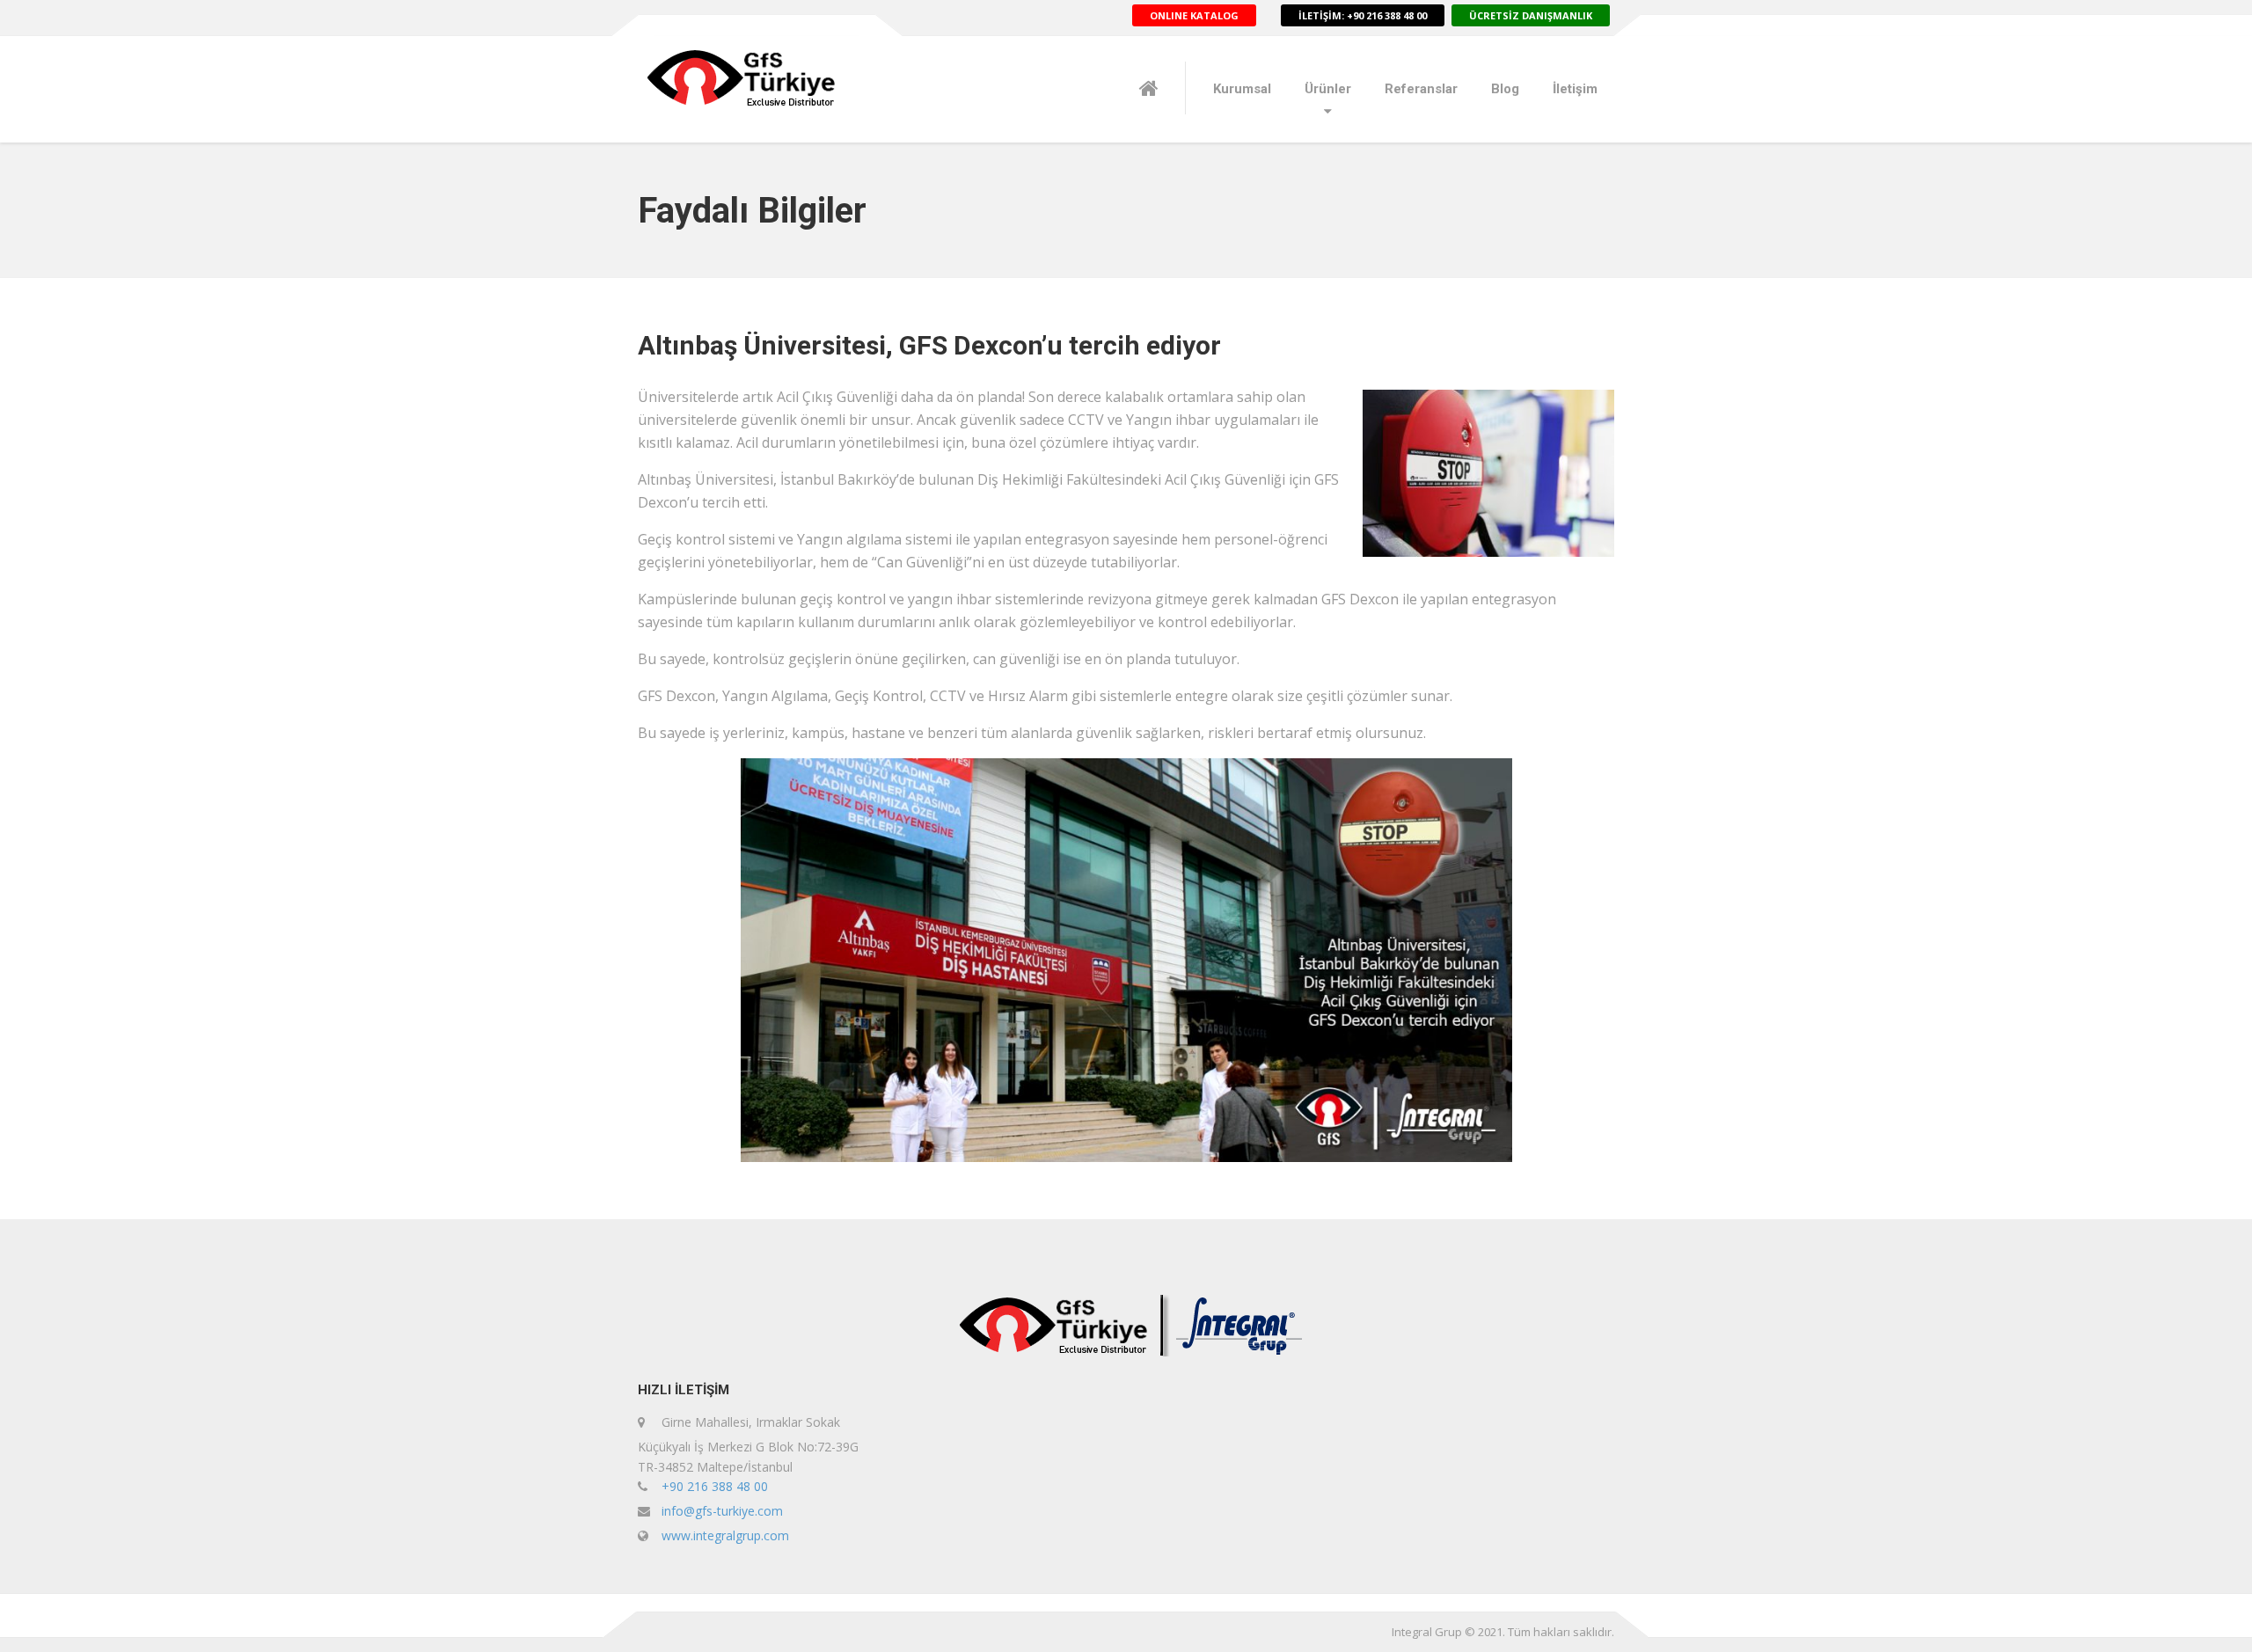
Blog (1505, 89)
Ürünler (1328, 89)
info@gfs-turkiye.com (722, 1511)
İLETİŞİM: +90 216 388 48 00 (1363, 15)
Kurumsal (1242, 89)
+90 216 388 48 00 (715, 1486)
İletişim (1575, 89)
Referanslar (1421, 89)
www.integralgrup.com (725, 1535)
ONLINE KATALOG (1194, 15)
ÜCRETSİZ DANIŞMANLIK (1531, 15)
